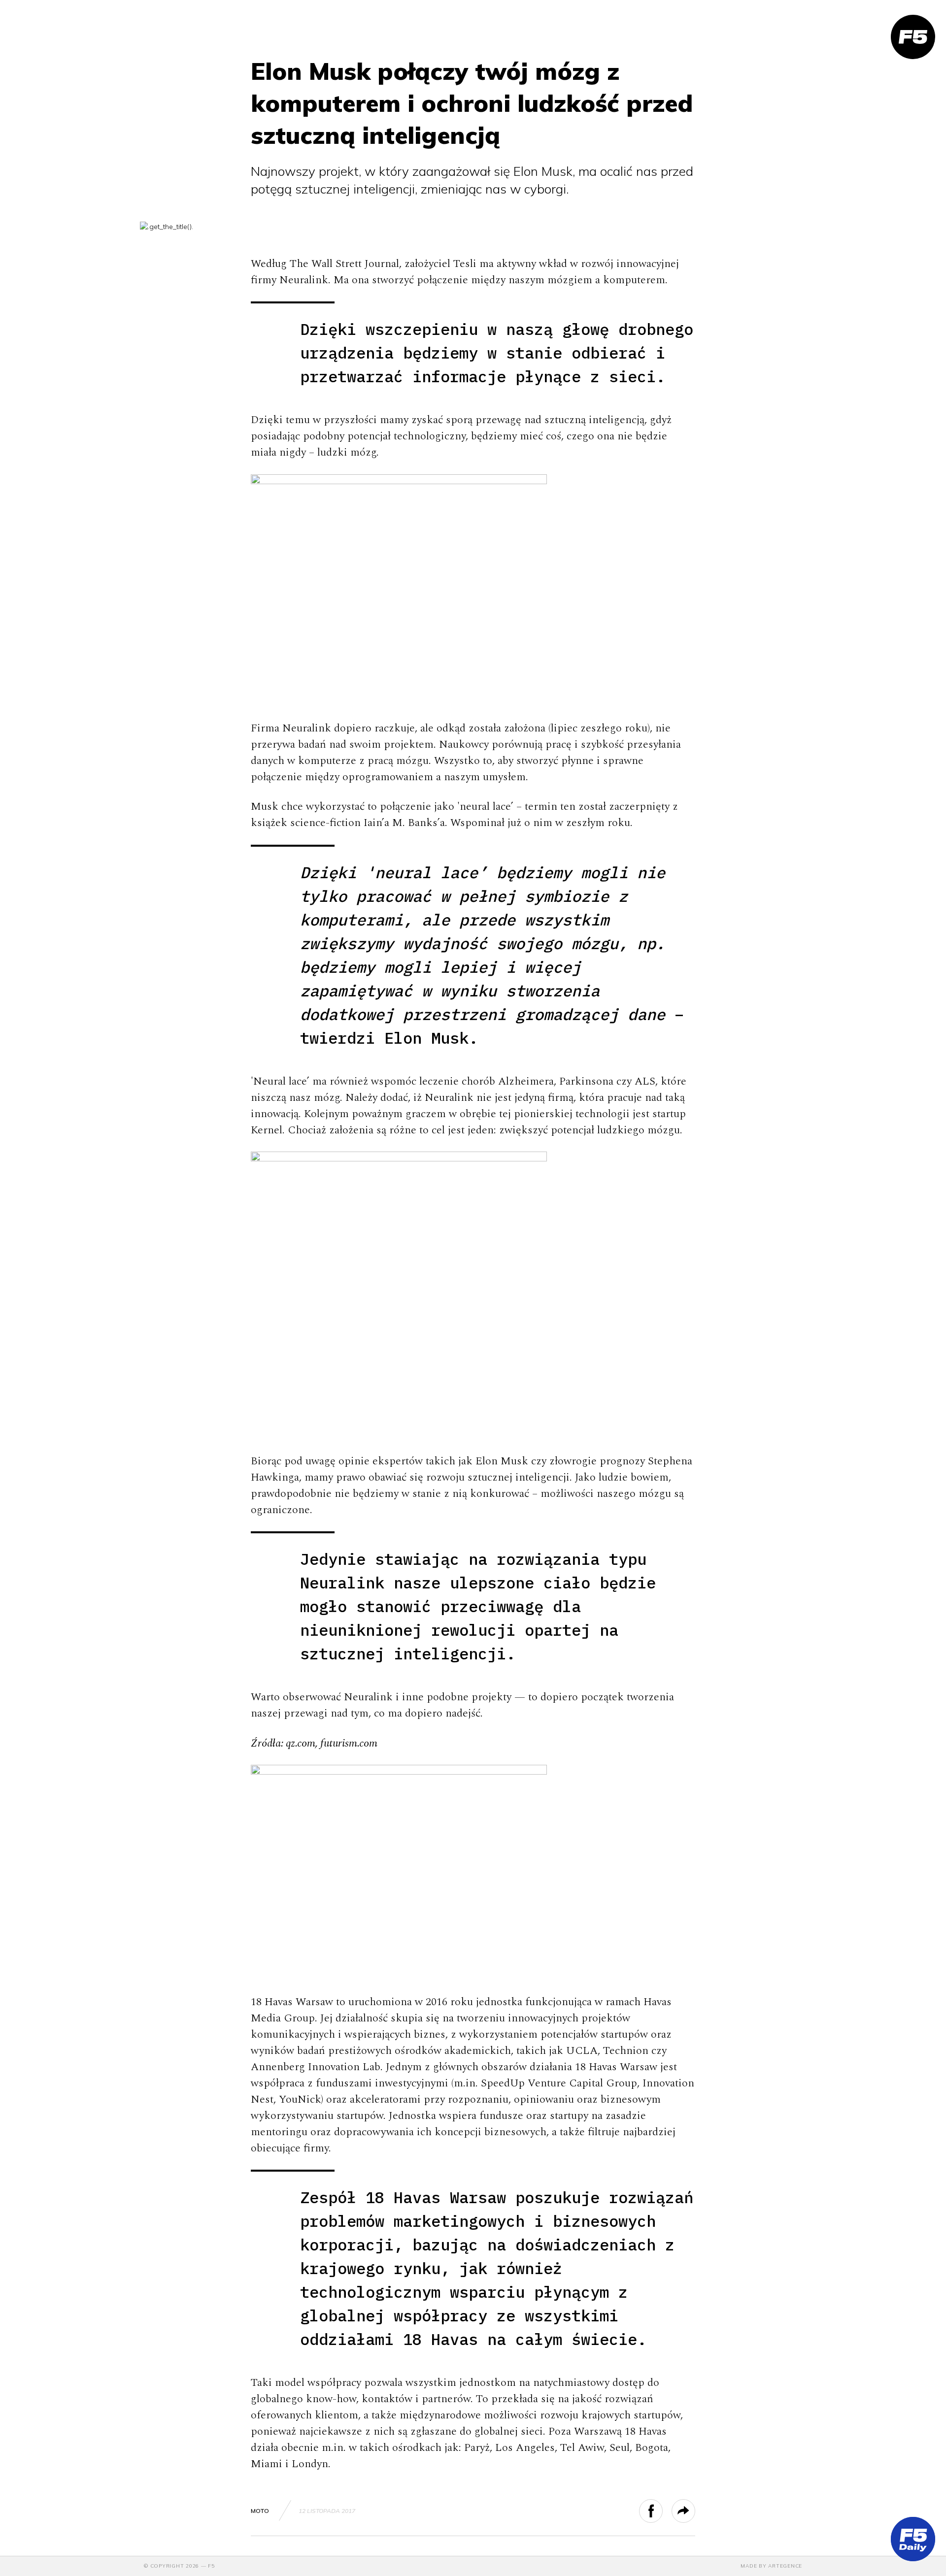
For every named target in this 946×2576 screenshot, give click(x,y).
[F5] (913, 37)
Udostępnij (662, 2511)
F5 (211, 2566)
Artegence (785, 2566)
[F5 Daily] (913, 2539)
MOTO (260, 2511)
